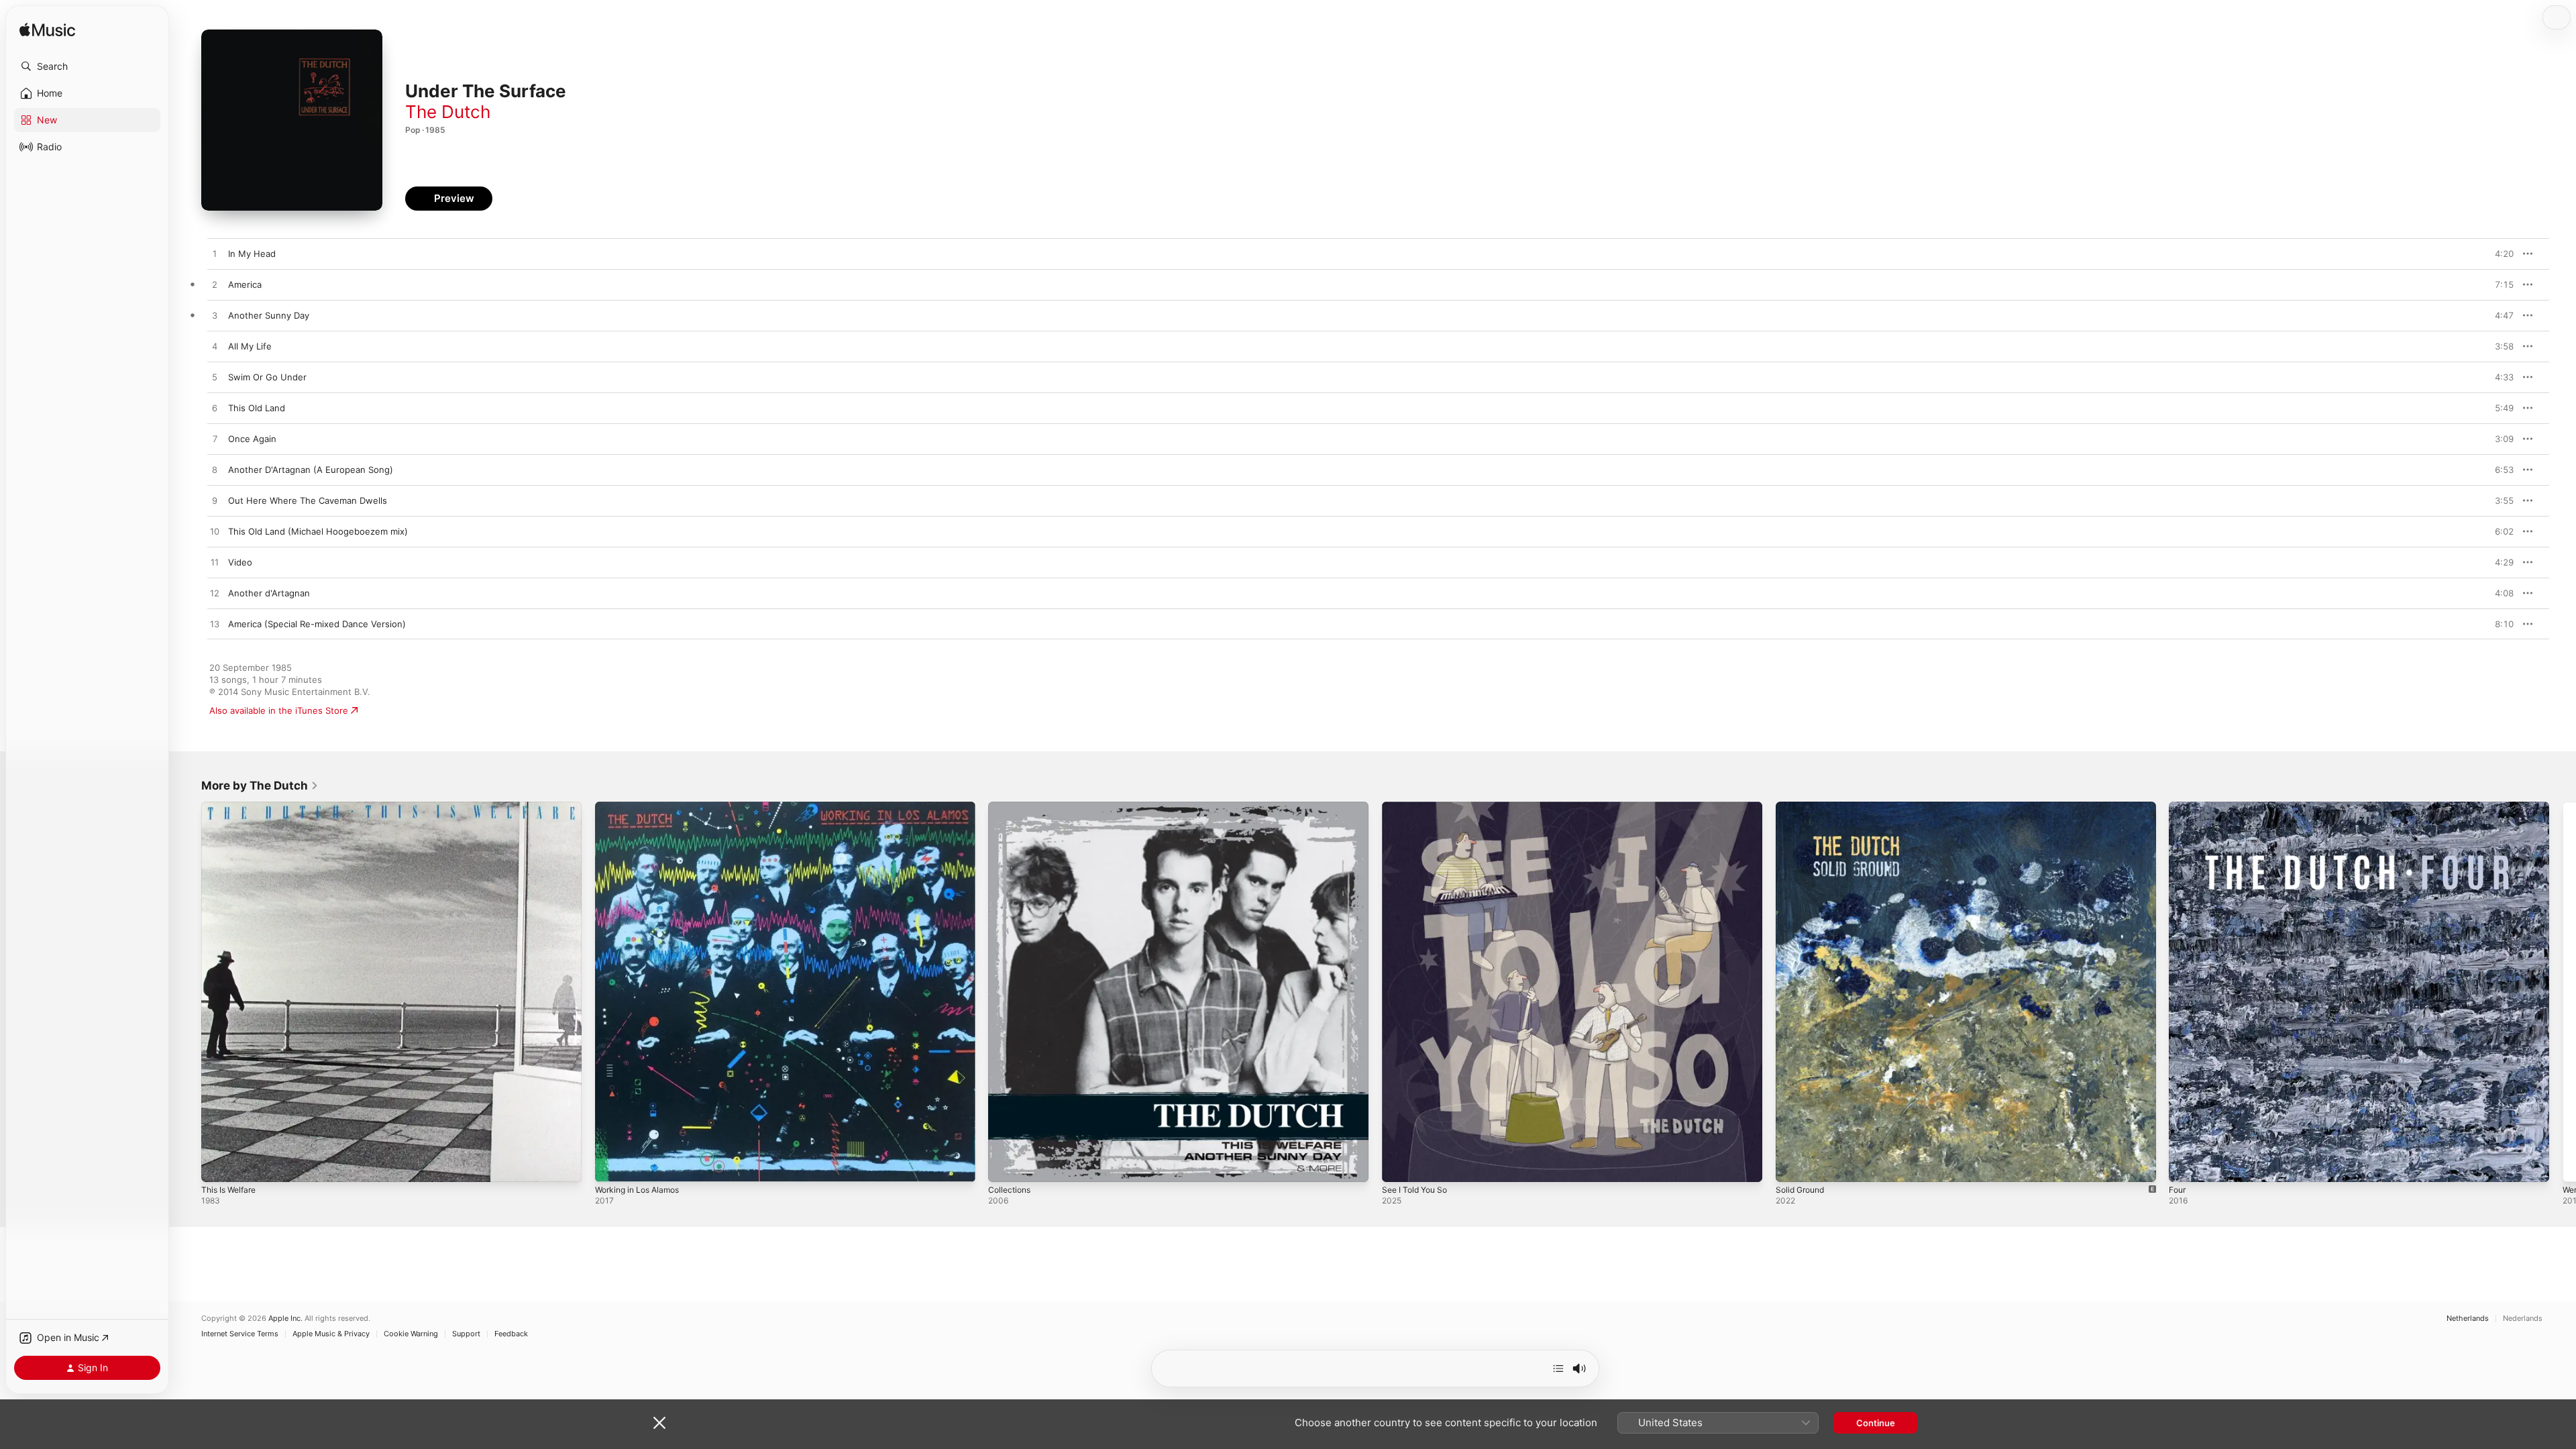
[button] (87, 66)
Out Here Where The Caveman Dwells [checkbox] (308, 500)
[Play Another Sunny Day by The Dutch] (215, 316)
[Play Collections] (1005, 1165)
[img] (47, 31)
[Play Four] (2186, 1165)
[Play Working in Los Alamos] (612, 1165)
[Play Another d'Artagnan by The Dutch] (215, 594)
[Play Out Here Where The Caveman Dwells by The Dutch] (215, 501)
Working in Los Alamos (642, 807)
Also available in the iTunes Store (279, 710)
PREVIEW (2499, 254)
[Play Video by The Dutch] (215, 563)
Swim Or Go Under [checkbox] (267, 377)
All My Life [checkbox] (250, 346)
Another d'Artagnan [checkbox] (269, 593)
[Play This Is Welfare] (218, 1165)
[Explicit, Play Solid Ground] (1792, 1165)
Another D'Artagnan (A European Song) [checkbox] (311, 470)
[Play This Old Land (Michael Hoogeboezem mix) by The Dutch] (215, 532)
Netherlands (2468, 1319)
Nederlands (2523, 1319)
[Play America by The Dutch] (215, 285)
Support (466, 1334)
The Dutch (448, 112)
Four (2178, 807)
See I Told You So (1418, 807)
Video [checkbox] (240, 562)
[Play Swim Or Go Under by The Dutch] (215, 378)
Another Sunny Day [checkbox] (269, 315)
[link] (260, 786)
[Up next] (1558, 1368)
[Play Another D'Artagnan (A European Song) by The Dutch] (215, 470)
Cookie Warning (411, 1334)
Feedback (511, 1334)
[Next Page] (2563, 991)
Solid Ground (1803, 807)
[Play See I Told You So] (1399, 1165)
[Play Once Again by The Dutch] (215, 439)
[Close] (659, 1423)
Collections (1011, 807)
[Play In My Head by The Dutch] (215, 254)
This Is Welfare (232, 807)
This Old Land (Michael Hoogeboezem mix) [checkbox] (318, 531)
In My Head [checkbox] (252, 254)
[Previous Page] (188, 991)
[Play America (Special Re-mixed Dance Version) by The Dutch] (215, 625)
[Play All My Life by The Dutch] (215, 347)
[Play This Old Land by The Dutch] (215, 409)
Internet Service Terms (240, 1334)
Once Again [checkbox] (252, 439)
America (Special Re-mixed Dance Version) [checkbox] (317, 624)
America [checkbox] (245, 284)
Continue (1876, 1423)
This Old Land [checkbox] (257, 408)
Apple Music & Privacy (331, 1334)
